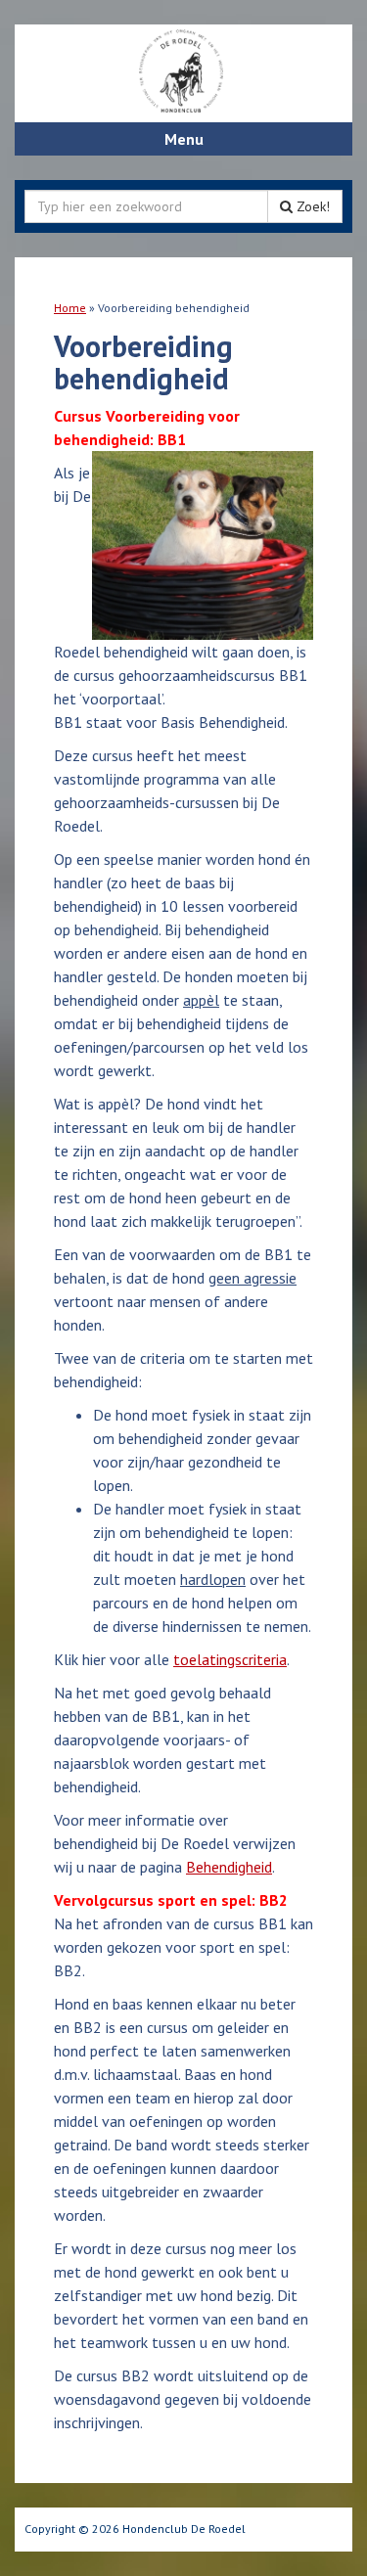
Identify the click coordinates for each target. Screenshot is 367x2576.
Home (70, 308)
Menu (184, 139)
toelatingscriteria (230, 1659)
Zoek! (311, 206)
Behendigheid (229, 1867)
